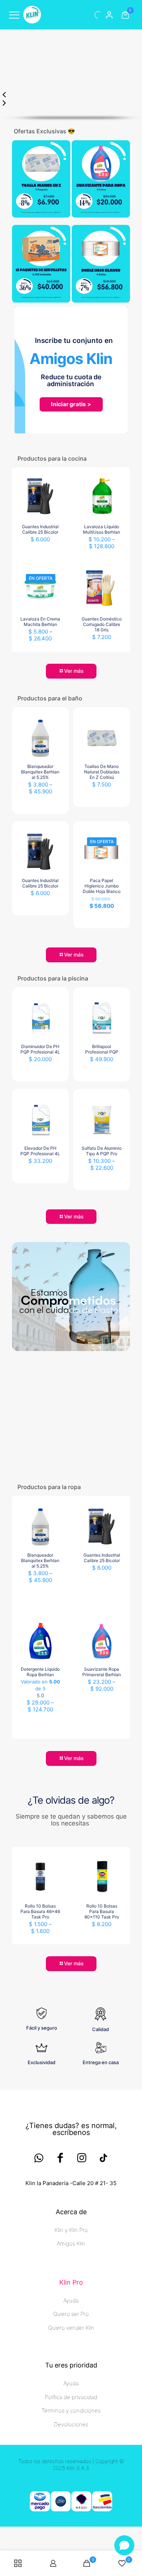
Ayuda (71, 2485)
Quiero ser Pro (71, 2498)
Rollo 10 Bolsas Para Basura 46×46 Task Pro (40, 2096)
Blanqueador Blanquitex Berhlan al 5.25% (40, 956)
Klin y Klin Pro (71, 2415)
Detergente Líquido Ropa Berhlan (40, 1856)
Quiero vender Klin (71, 2512)
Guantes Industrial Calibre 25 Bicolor (40, 714)
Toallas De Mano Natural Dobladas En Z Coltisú (102, 956)
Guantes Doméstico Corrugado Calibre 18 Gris (102, 809)
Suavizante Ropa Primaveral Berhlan (102, 1856)
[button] (71, 64)
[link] (41, 364)
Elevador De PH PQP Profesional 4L (40, 1335)
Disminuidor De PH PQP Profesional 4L (40, 1234)
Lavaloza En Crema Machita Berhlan (40, 806)
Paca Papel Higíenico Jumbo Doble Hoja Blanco (102, 1070)
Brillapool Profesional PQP (102, 1234)
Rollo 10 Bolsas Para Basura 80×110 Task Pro (102, 2096)
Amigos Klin (71, 2428)
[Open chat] (124, 2545)
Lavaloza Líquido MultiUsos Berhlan (102, 714)
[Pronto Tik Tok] (103, 2342)
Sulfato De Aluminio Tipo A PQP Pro (102, 1335)
